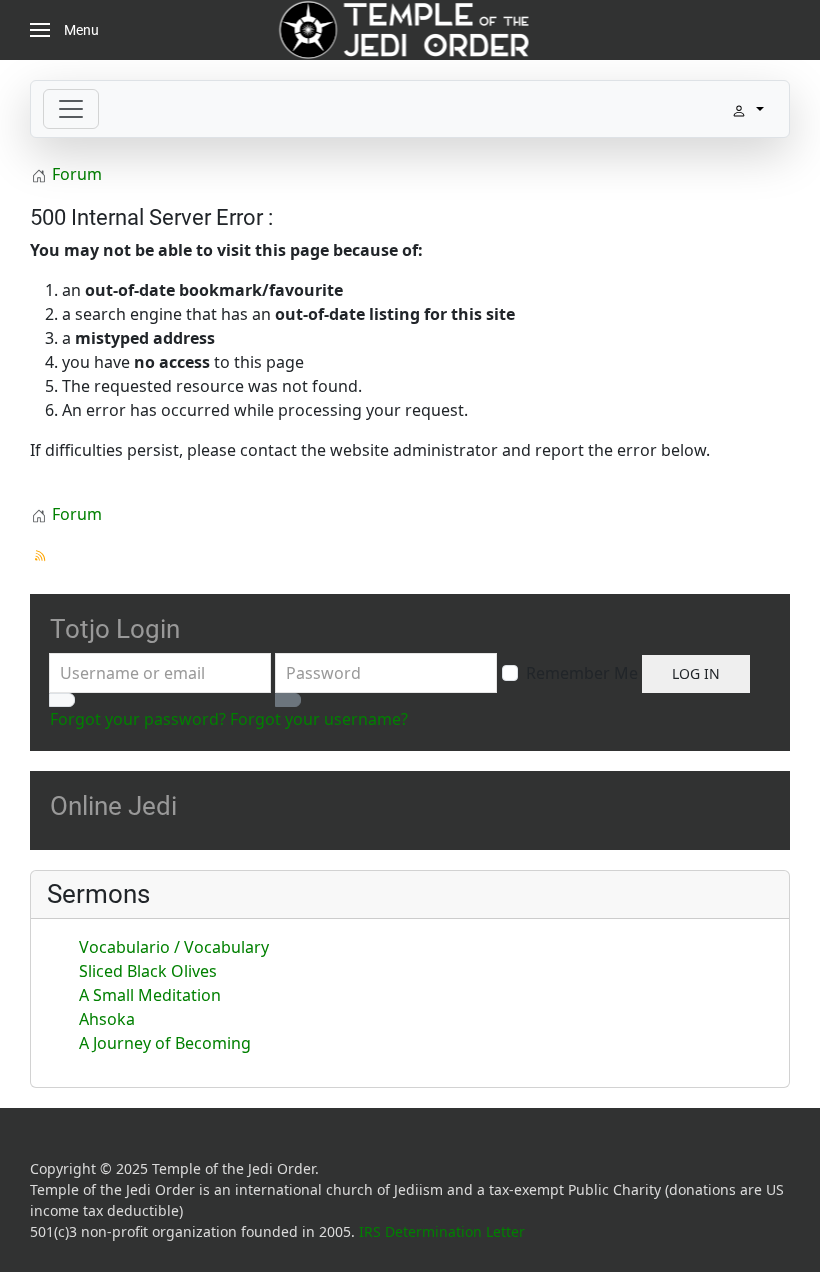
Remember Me (582, 673)
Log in (696, 673)
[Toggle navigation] (71, 109)
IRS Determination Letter (442, 1231)
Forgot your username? (319, 719)
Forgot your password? (138, 719)
